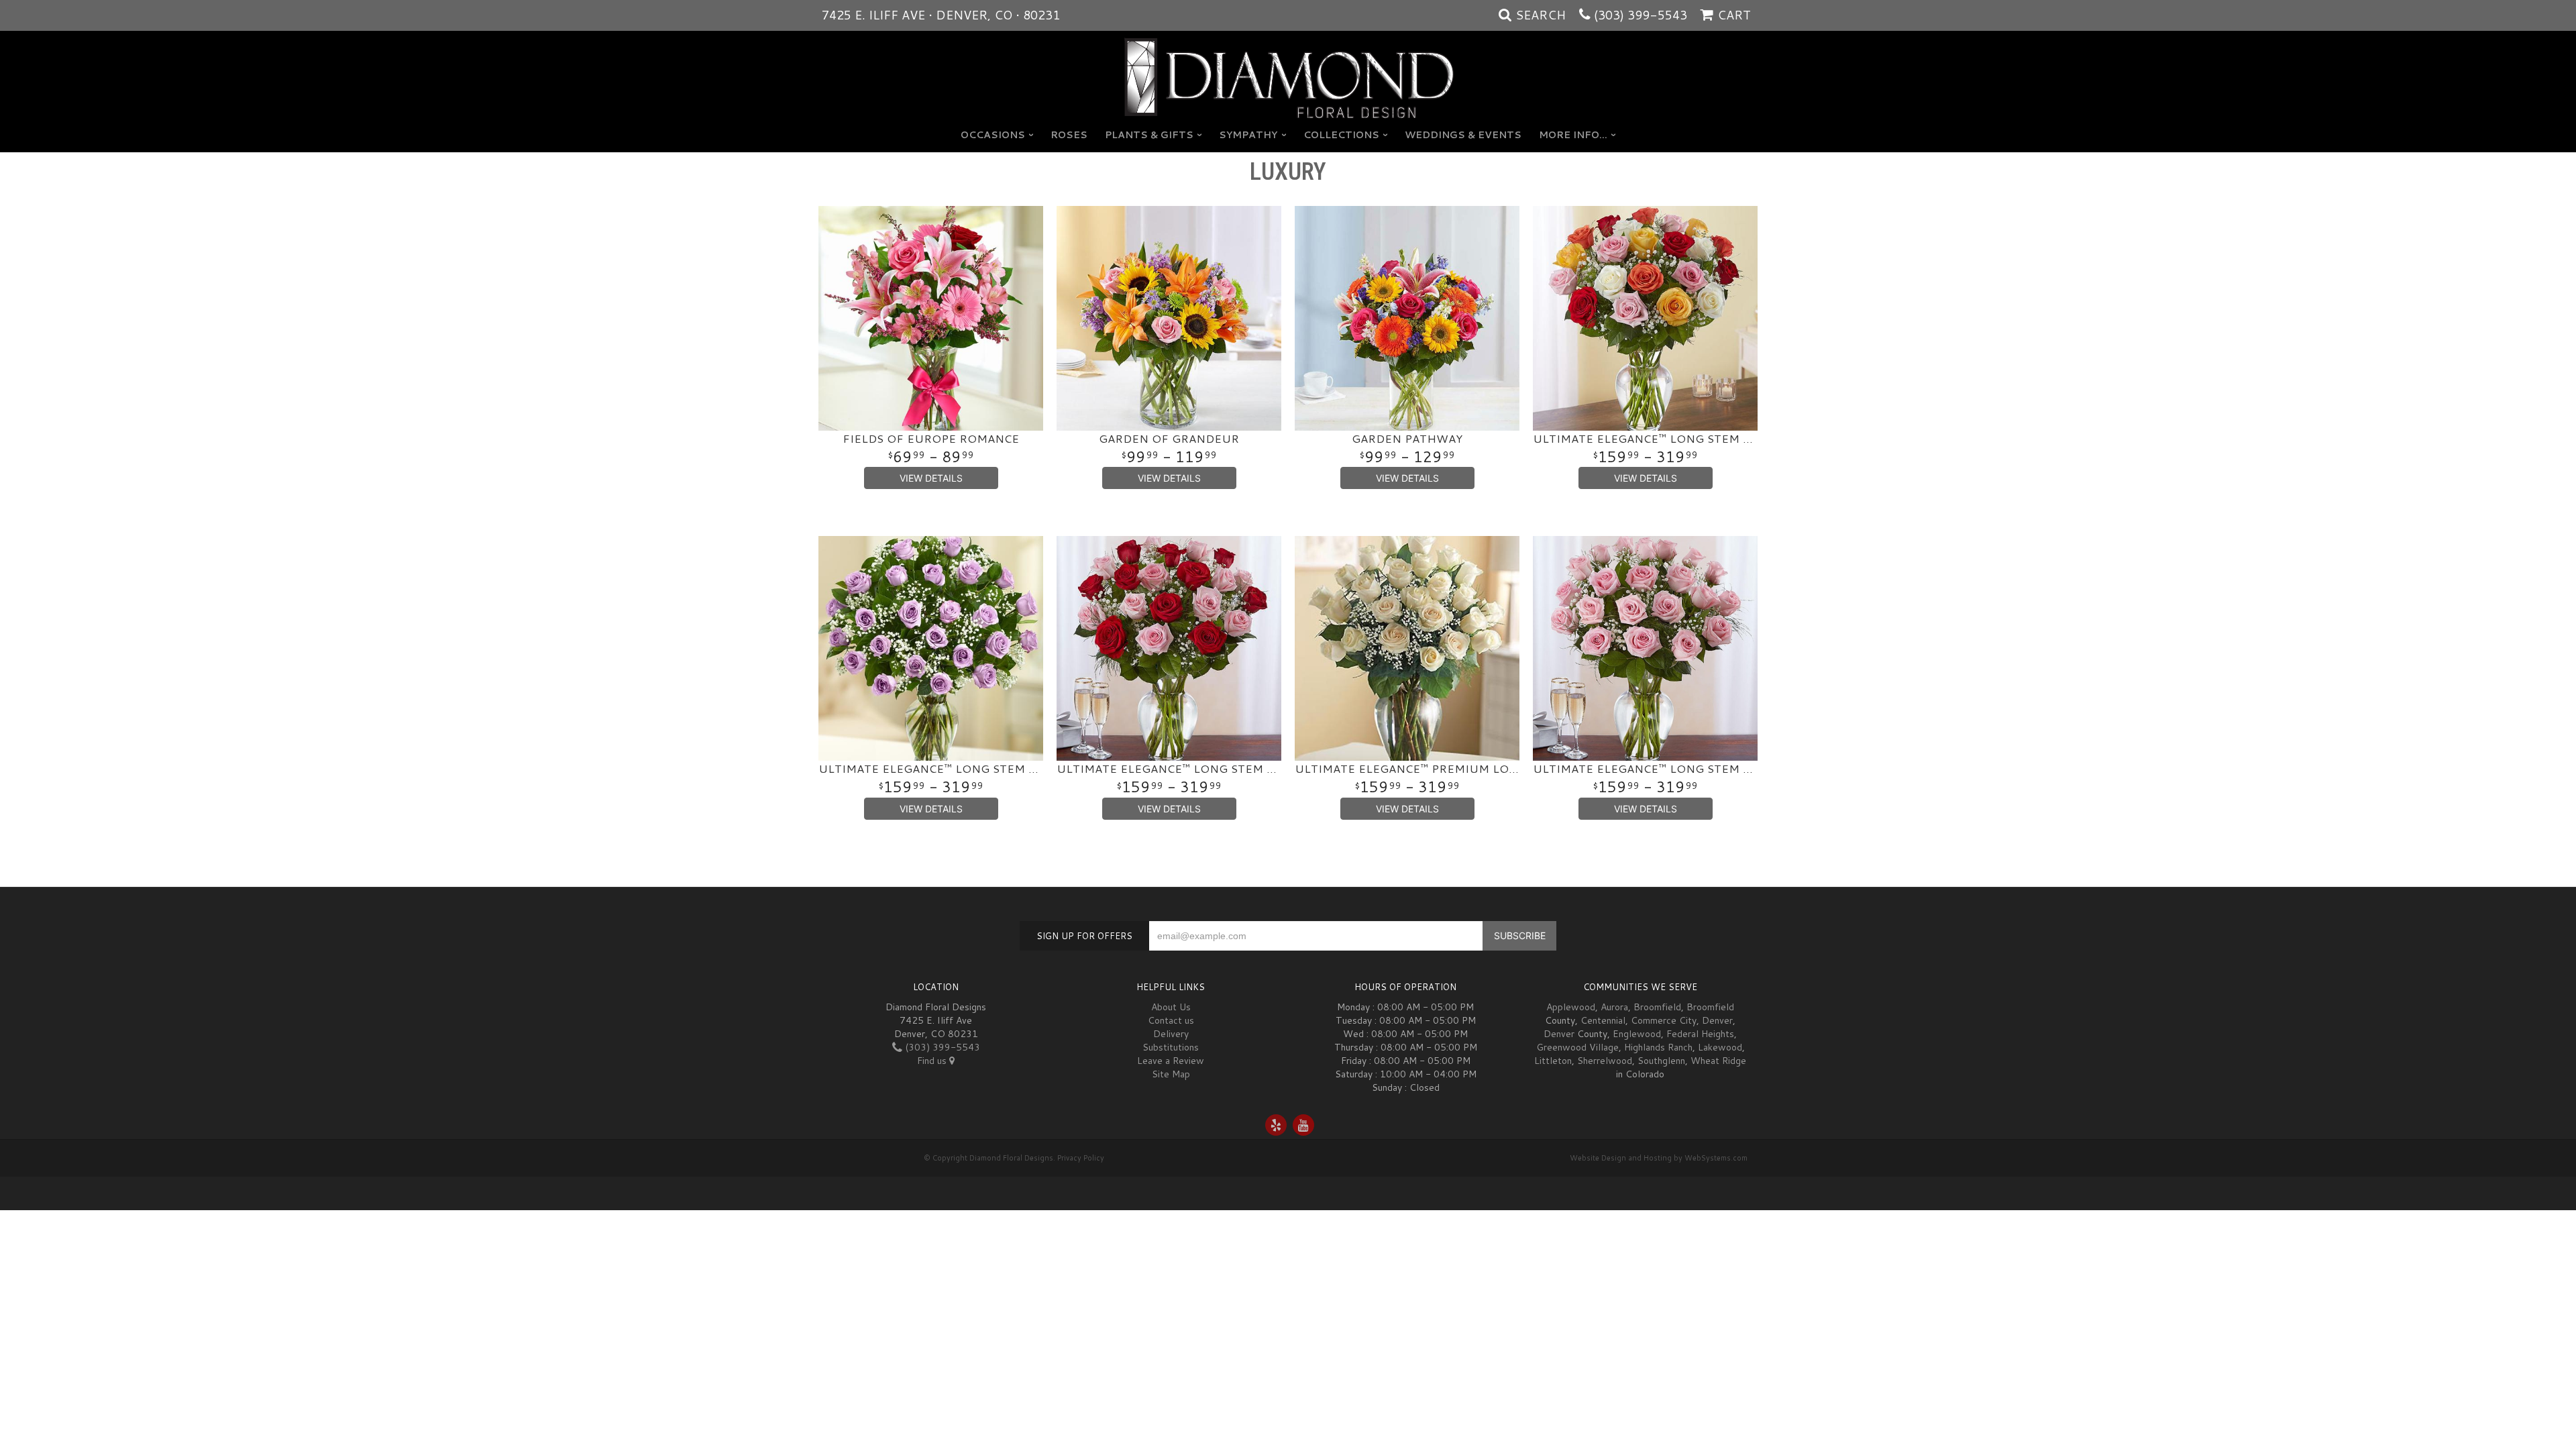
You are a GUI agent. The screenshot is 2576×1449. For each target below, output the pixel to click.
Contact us (1171, 1020)
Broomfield (1657, 1007)
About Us (1171, 1007)
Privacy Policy (1081, 1158)
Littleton (1553, 1061)
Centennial (1603, 1020)
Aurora (1614, 1007)
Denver (1717, 1020)
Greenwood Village (1577, 1047)
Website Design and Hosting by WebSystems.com (1659, 1158)
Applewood (1571, 1007)
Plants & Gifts (1149, 135)
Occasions (993, 135)
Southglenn (1661, 1061)
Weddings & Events (1463, 135)
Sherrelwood (1605, 1061)
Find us (933, 1061)
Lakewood (1720, 1047)
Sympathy (1248, 135)
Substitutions (1171, 1047)
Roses (1069, 135)
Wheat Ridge (1718, 1061)
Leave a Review (1171, 1061)
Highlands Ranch (1658, 1047)
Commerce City (1664, 1020)
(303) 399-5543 (1641, 15)
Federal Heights (1700, 1034)
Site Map (1171, 1074)
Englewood (1637, 1034)
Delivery (1171, 1034)
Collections (1341, 135)
